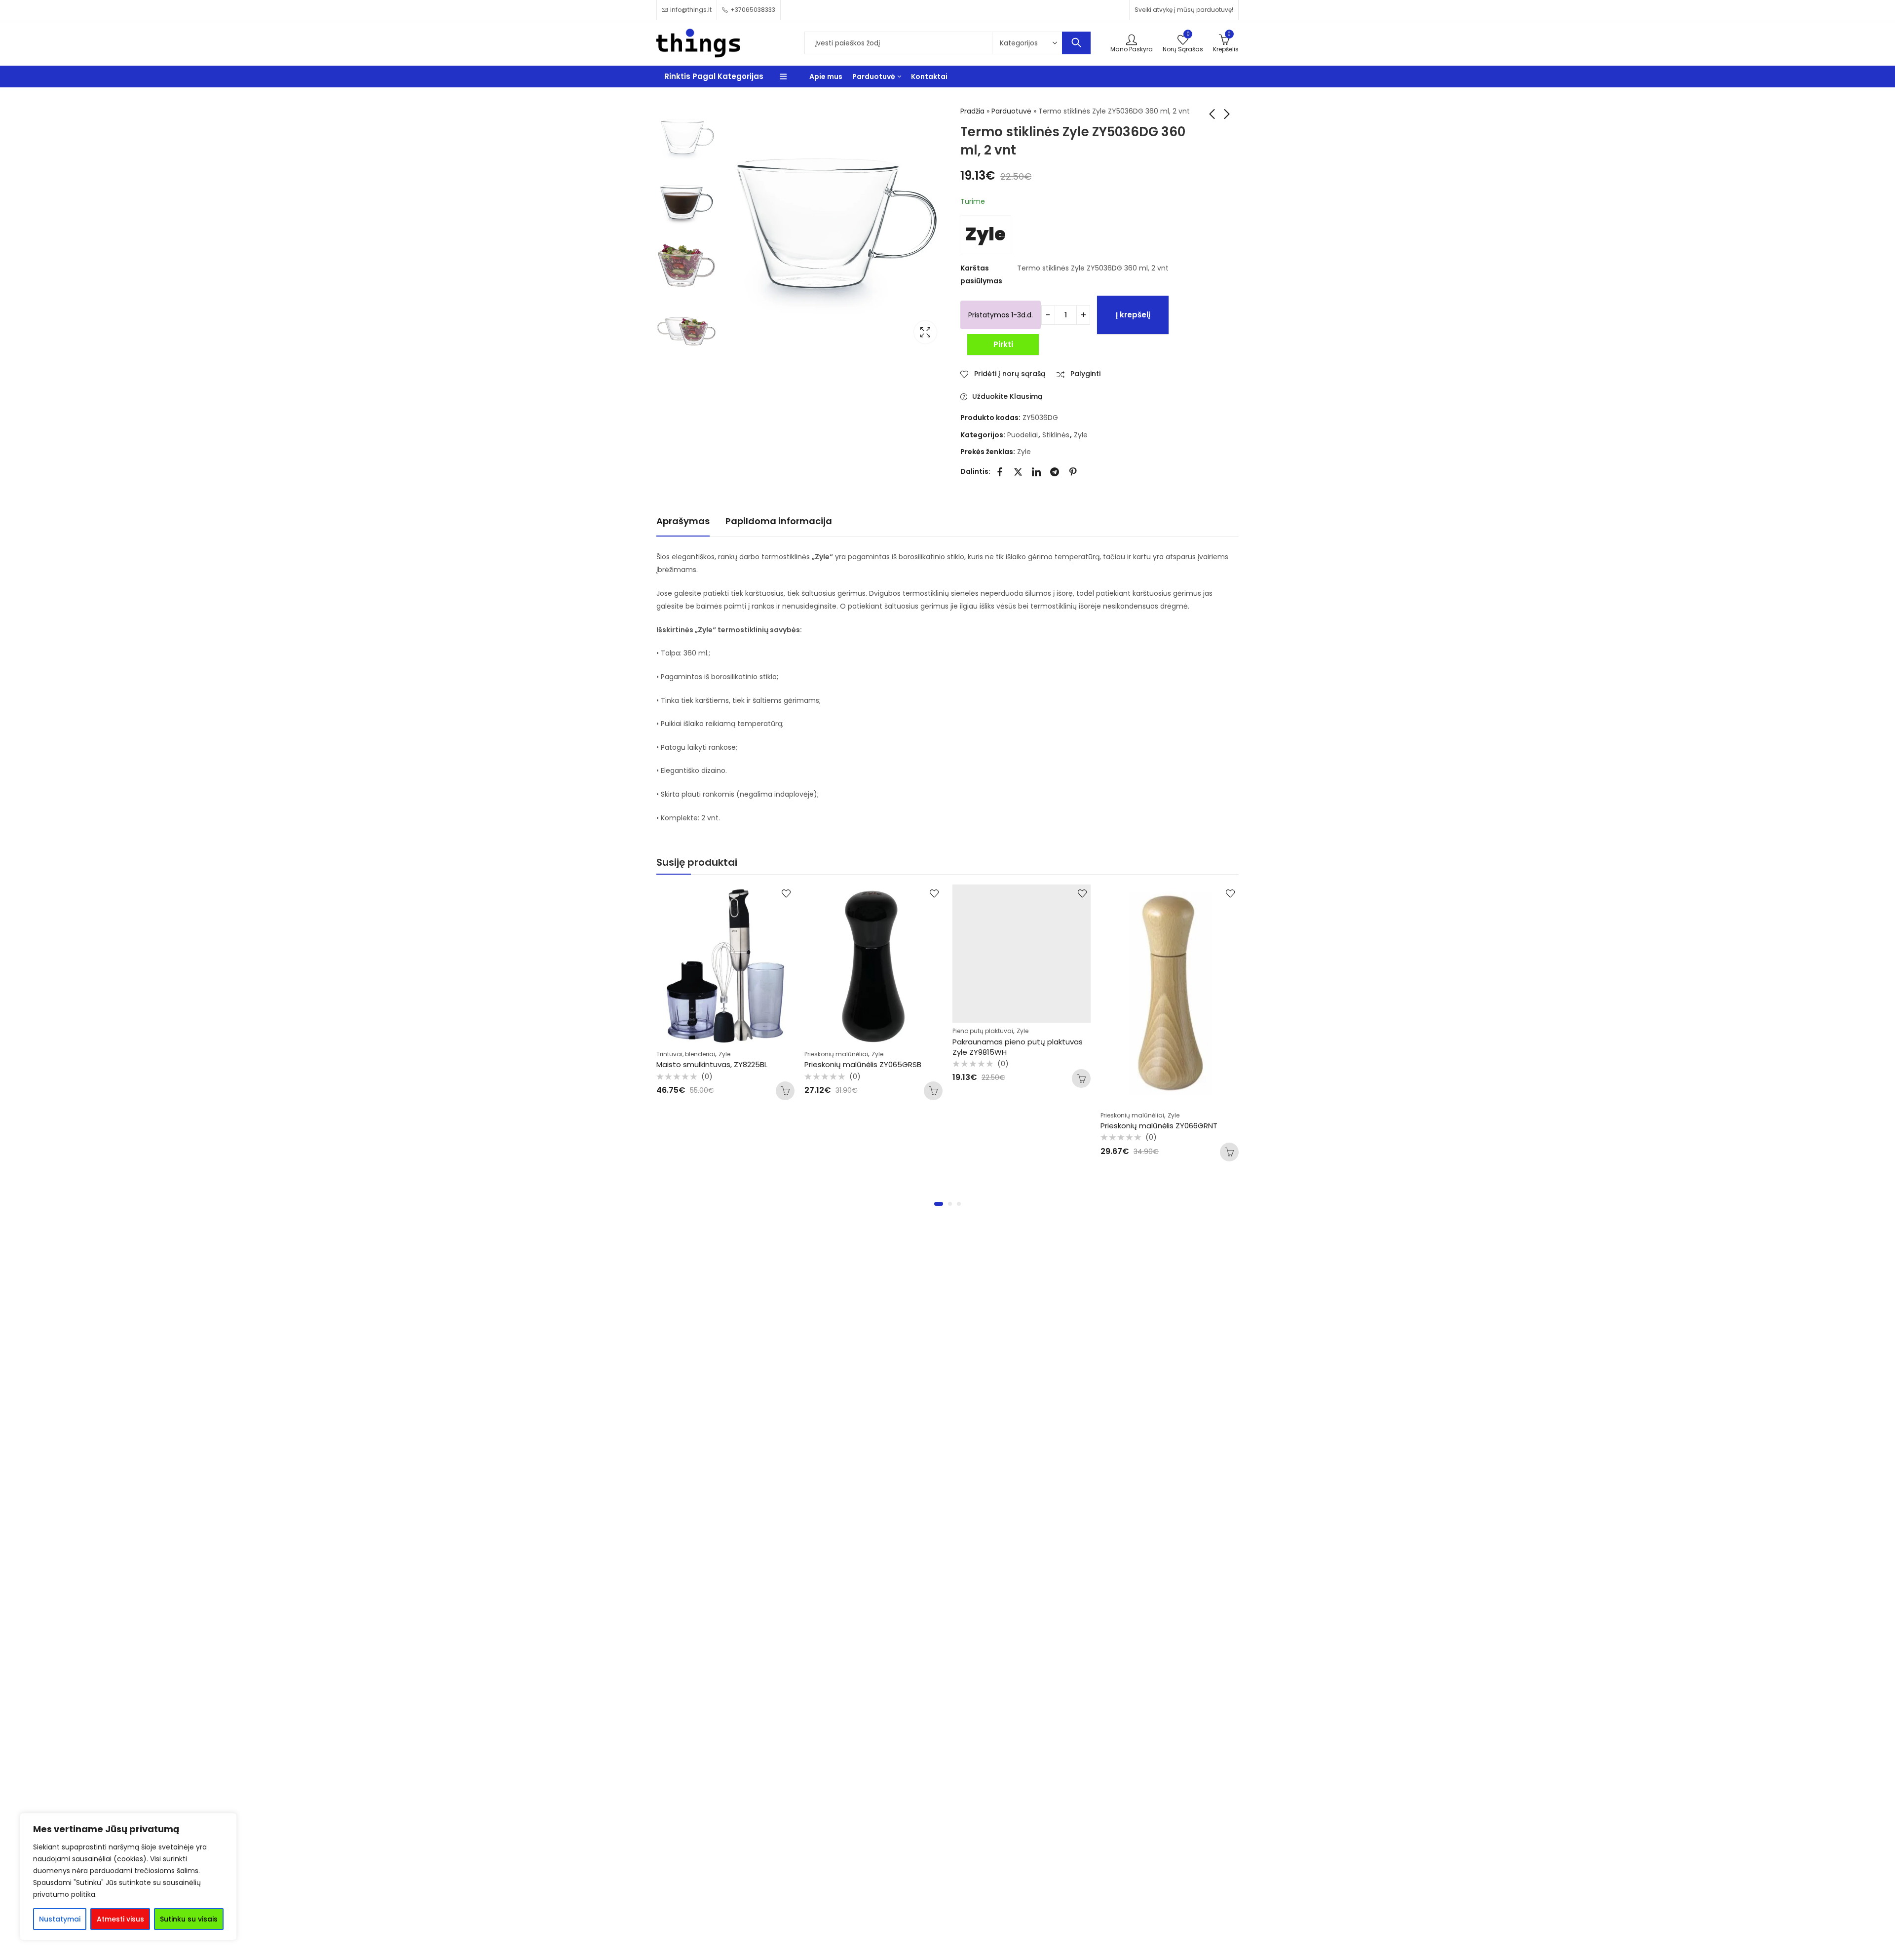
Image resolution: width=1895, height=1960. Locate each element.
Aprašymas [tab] (683, 521)
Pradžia (972, 111)
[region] (128, 1877)
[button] (939, 1204)
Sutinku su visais (189, 1919)
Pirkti (1003, 344)
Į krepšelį (1133, 315)
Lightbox (925, 332)
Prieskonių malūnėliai (688, 1054)
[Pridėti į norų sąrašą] (786, 893)
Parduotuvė (1011, 111)
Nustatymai (60, 1919)
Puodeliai (1023, 435)
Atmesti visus (120, 1919)
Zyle (985, 234)
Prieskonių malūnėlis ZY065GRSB (715, 1064)
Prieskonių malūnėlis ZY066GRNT (1011, 1126)
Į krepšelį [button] (785, 1091)
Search (1076, 43)
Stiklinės (1056, 435)
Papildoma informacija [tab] (779, 521)
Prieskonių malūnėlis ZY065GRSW (1160, 1064)
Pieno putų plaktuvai (835, 1031)
